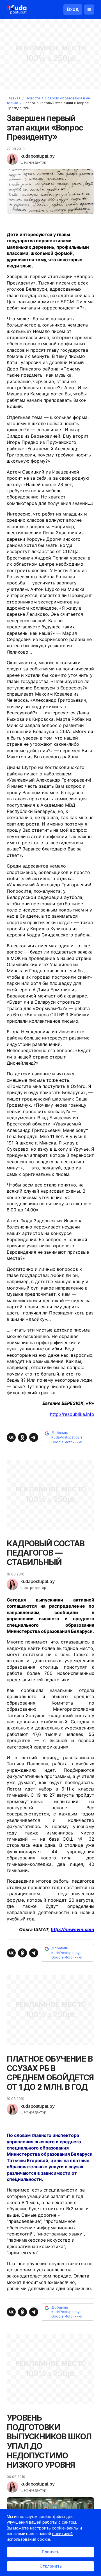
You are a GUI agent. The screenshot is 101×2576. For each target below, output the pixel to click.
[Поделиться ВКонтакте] (11, 1437)
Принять (50, 2552)
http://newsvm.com (73, 1929)
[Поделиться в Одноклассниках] (22, 1437)
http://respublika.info (72, 1414)
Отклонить (51, 2566)
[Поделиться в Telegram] (34, 1437)
